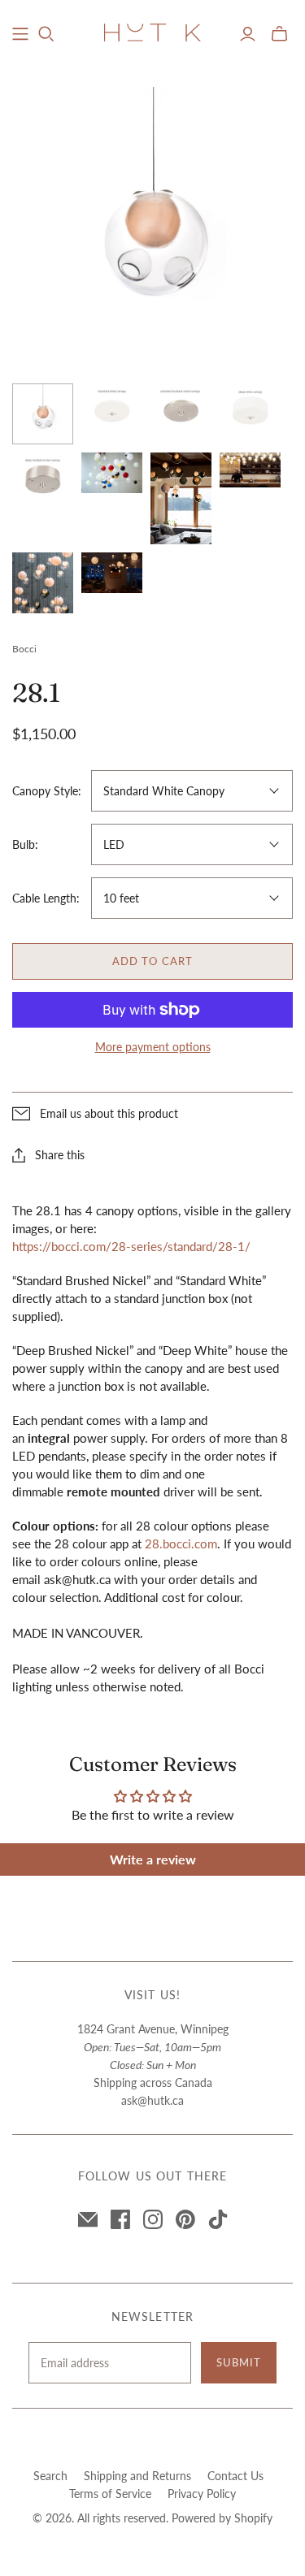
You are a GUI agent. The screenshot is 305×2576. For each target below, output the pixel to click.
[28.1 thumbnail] (43, 414)
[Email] (88, 2219)
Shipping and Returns (137, 2476)
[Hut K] (152, 32)
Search (50, 2476)
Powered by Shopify (222, 2518)
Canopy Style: (47, 791)
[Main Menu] (20, 34)
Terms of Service (110, 2494)
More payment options (153, 1047)
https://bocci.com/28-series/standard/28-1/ (131, 1246)
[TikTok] (218, 2219)
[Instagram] (153, 2219)
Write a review (153, 1859)
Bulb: (25, 844)
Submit (239, 2362)
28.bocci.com (181, 1543)
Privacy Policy (202, 2494)
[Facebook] (120, 2219)
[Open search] (46, 34)
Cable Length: (46, 898)
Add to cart (152, 961)
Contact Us (235, 2476)
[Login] (248, 34)
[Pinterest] (185, 2219)
